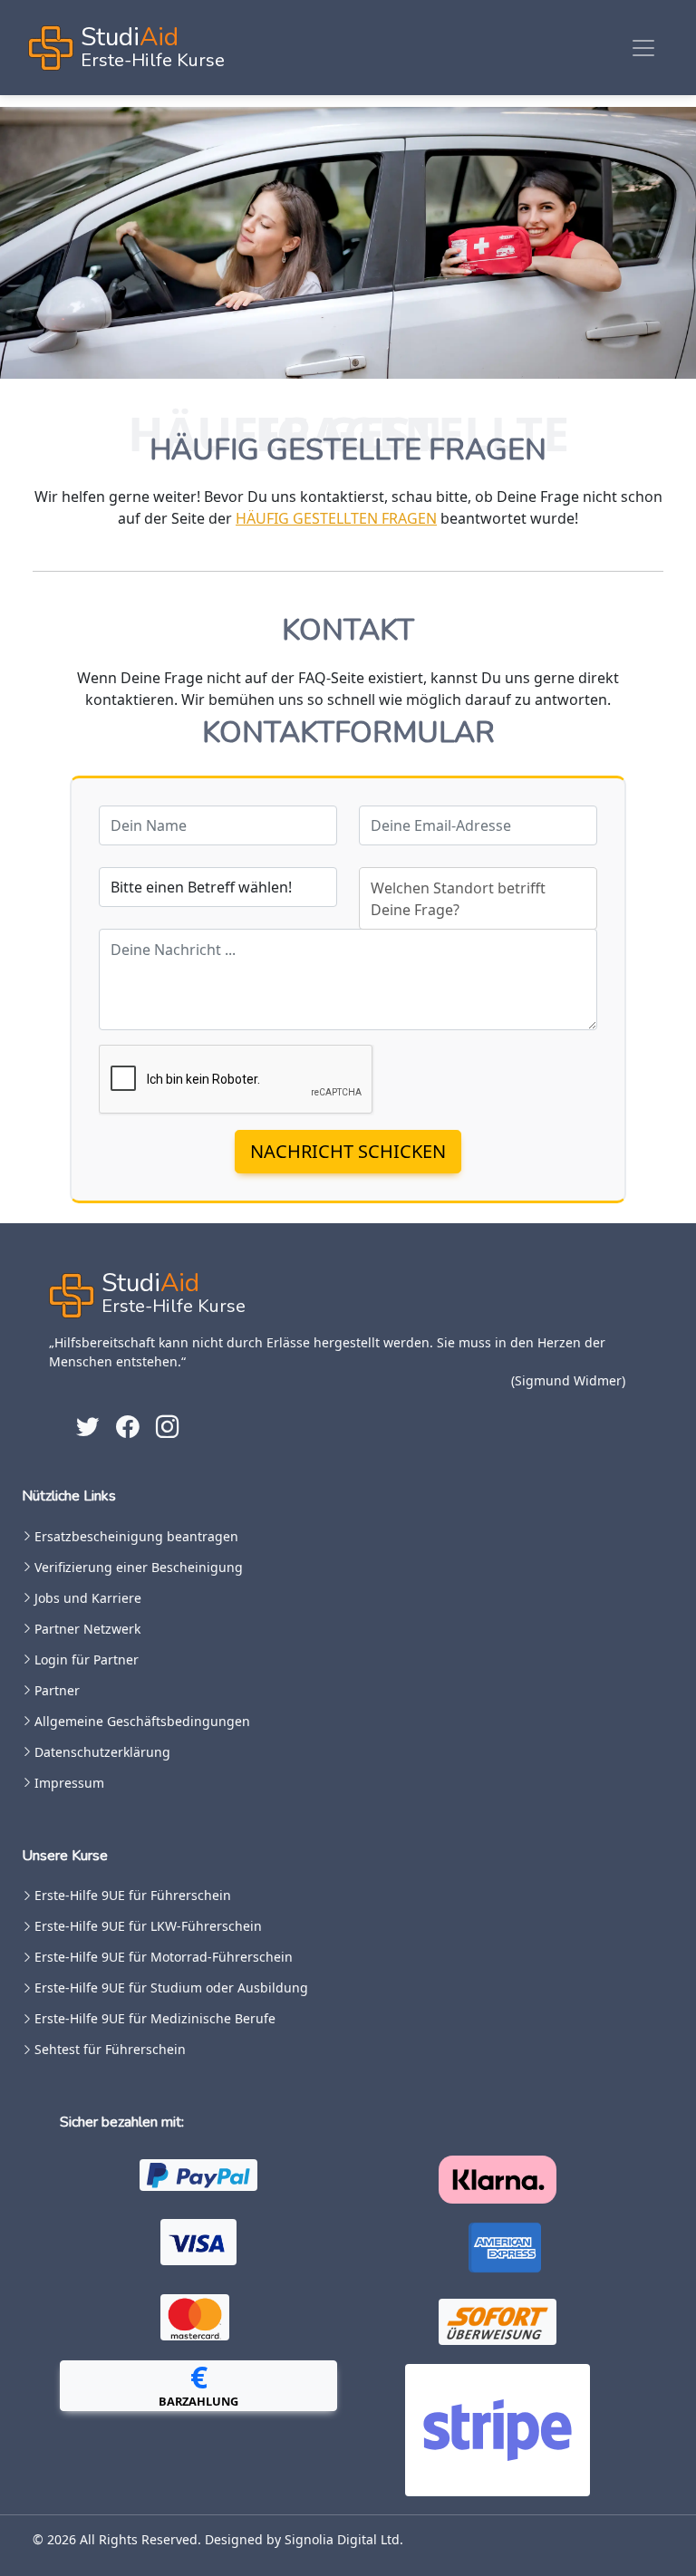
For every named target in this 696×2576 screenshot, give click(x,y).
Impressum (69, 1783)
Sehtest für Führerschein (110, 2050)
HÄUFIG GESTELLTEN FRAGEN (336, 518)
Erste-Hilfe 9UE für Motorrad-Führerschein (164, 1957)
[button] (198, 2386)
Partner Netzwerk (87, 1629)
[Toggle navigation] (643, 48)
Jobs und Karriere (88, 1598)
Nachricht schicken (348, 1151)
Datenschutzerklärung (102, 1752)
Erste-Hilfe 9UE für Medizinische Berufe (155, 2019)
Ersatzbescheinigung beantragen (136, 1537)
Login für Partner (87, 1660)
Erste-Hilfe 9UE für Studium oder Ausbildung (171, 1988)
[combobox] (478, 898)
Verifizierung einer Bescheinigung (139, 1568)
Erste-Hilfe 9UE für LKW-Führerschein (148, 1926)
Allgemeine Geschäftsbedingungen (142, 1722)
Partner (57, 1691)
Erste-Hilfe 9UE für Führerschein (133, 1896)
